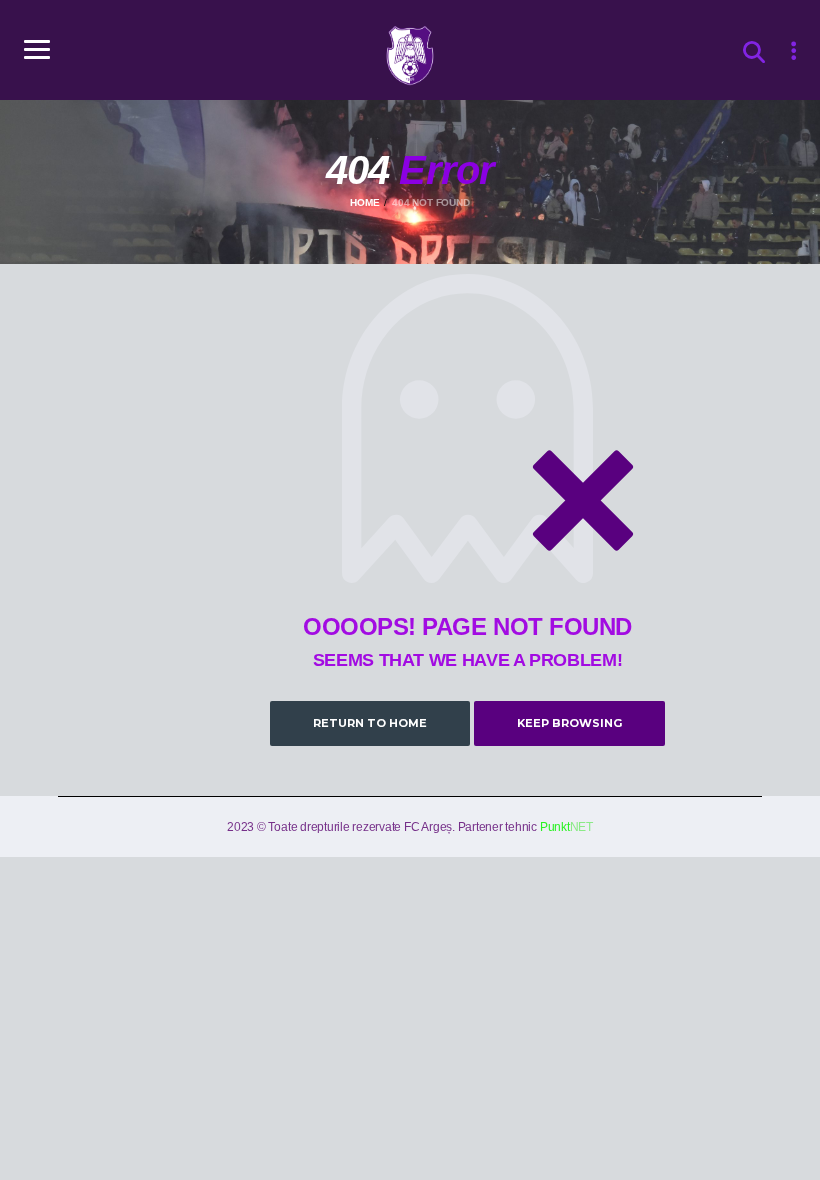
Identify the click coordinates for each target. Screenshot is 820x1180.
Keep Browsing (569, 723)
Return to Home (370, 723)
